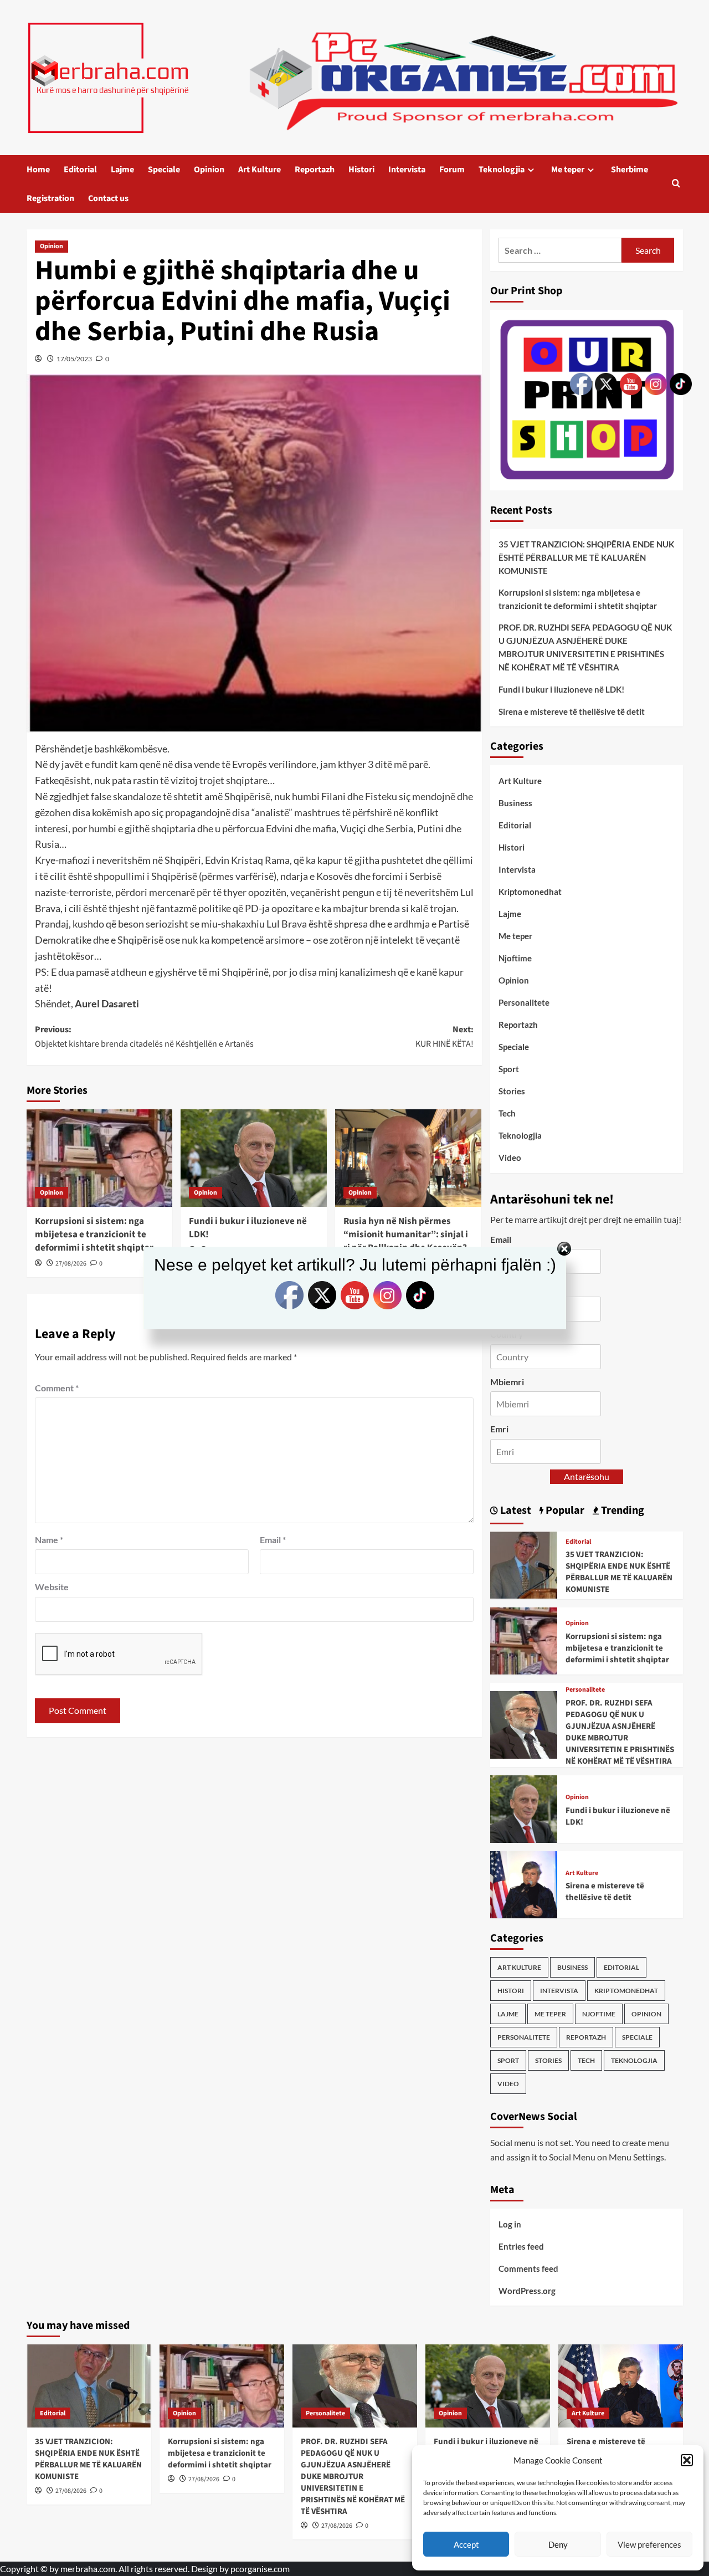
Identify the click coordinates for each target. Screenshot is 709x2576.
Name (49, 1540)
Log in (510, 2224)
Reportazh (315, 170)
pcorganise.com (260, 2569)
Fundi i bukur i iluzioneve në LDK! (248, 1228)
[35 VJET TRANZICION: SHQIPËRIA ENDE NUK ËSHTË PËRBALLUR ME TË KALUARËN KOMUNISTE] (524, 1564)
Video (510, 1158)
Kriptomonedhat (530, 892)
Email (273, 1540)
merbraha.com (88, 2569)
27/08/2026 (71, 2491)
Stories (512, 1091)
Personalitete (524, 1002)
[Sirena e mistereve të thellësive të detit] (524, 1884)
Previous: (144, 1037)
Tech (507, 1113)
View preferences (649, 2544)
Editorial (80, 170)
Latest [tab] (515, 1510)
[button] (687, 2460)
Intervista (407, 170)
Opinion (209, 170)
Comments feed (528, 2268)
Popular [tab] (564, 1510)
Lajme (122, 170)
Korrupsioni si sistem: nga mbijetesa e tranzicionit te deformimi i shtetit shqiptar (94, 1235)
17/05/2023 (74, 359)
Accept (466, 2544)
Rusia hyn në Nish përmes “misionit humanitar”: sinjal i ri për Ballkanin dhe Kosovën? (406, 1235)
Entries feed (521, 2246)
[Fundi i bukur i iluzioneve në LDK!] (254, 1158)
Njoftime (515, 958)
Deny (558, 2544)
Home (38, 170)
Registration (50, 198)
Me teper (568, 170)
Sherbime (630, 170)
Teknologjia (502, 170)
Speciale (164, 170)
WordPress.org (527, 2291)
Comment (57, 1388)
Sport (509, 1069)
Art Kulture (260, 170)
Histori (361, 170)
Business (515, 803)
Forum (452, 170)
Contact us (108, 198)
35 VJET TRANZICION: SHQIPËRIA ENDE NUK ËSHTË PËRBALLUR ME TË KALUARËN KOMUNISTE (88, 2459)
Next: (445, 1037)
